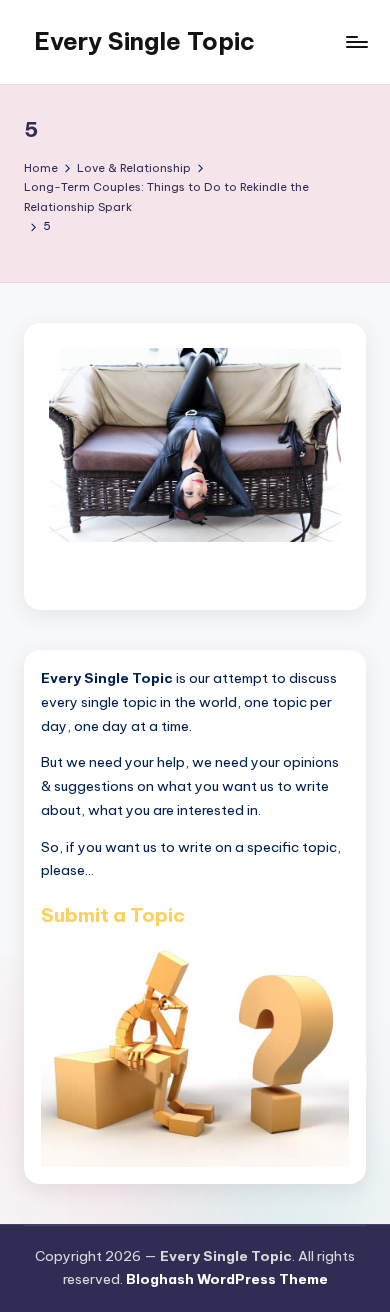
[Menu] (356, 41)
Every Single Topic (144, 41)
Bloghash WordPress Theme (227, 1279)
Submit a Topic (113, 915)
